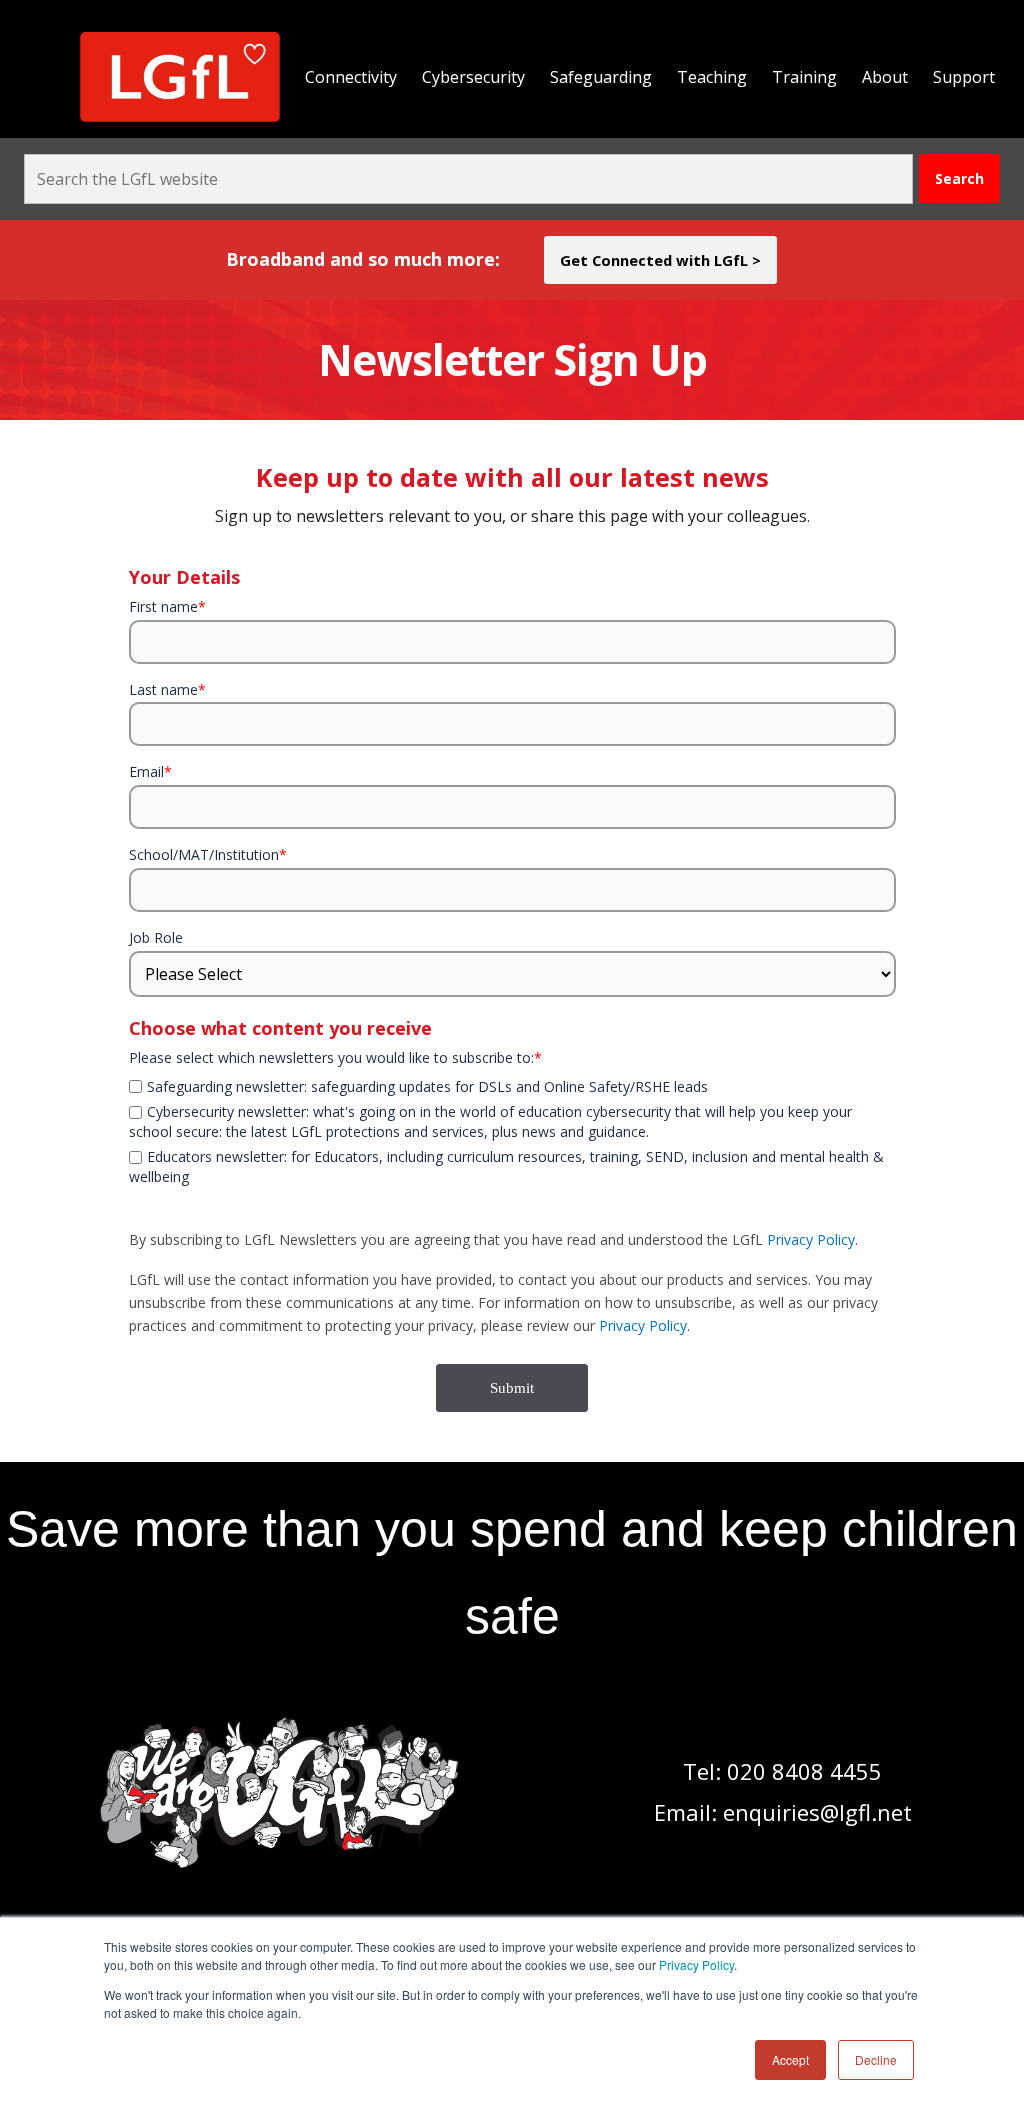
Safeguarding (601, 77)
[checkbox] (512, 1074)
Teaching (712, 77)
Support (964, 77)
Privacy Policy (696, 1964)
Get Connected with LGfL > (660, 260)
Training (804, 77)
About (885, 77)
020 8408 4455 (804, 1771)
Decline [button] (876, 2059)
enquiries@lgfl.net (817, 1812)
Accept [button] (790, 2059)
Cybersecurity (473, 77)
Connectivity (351, 77)
